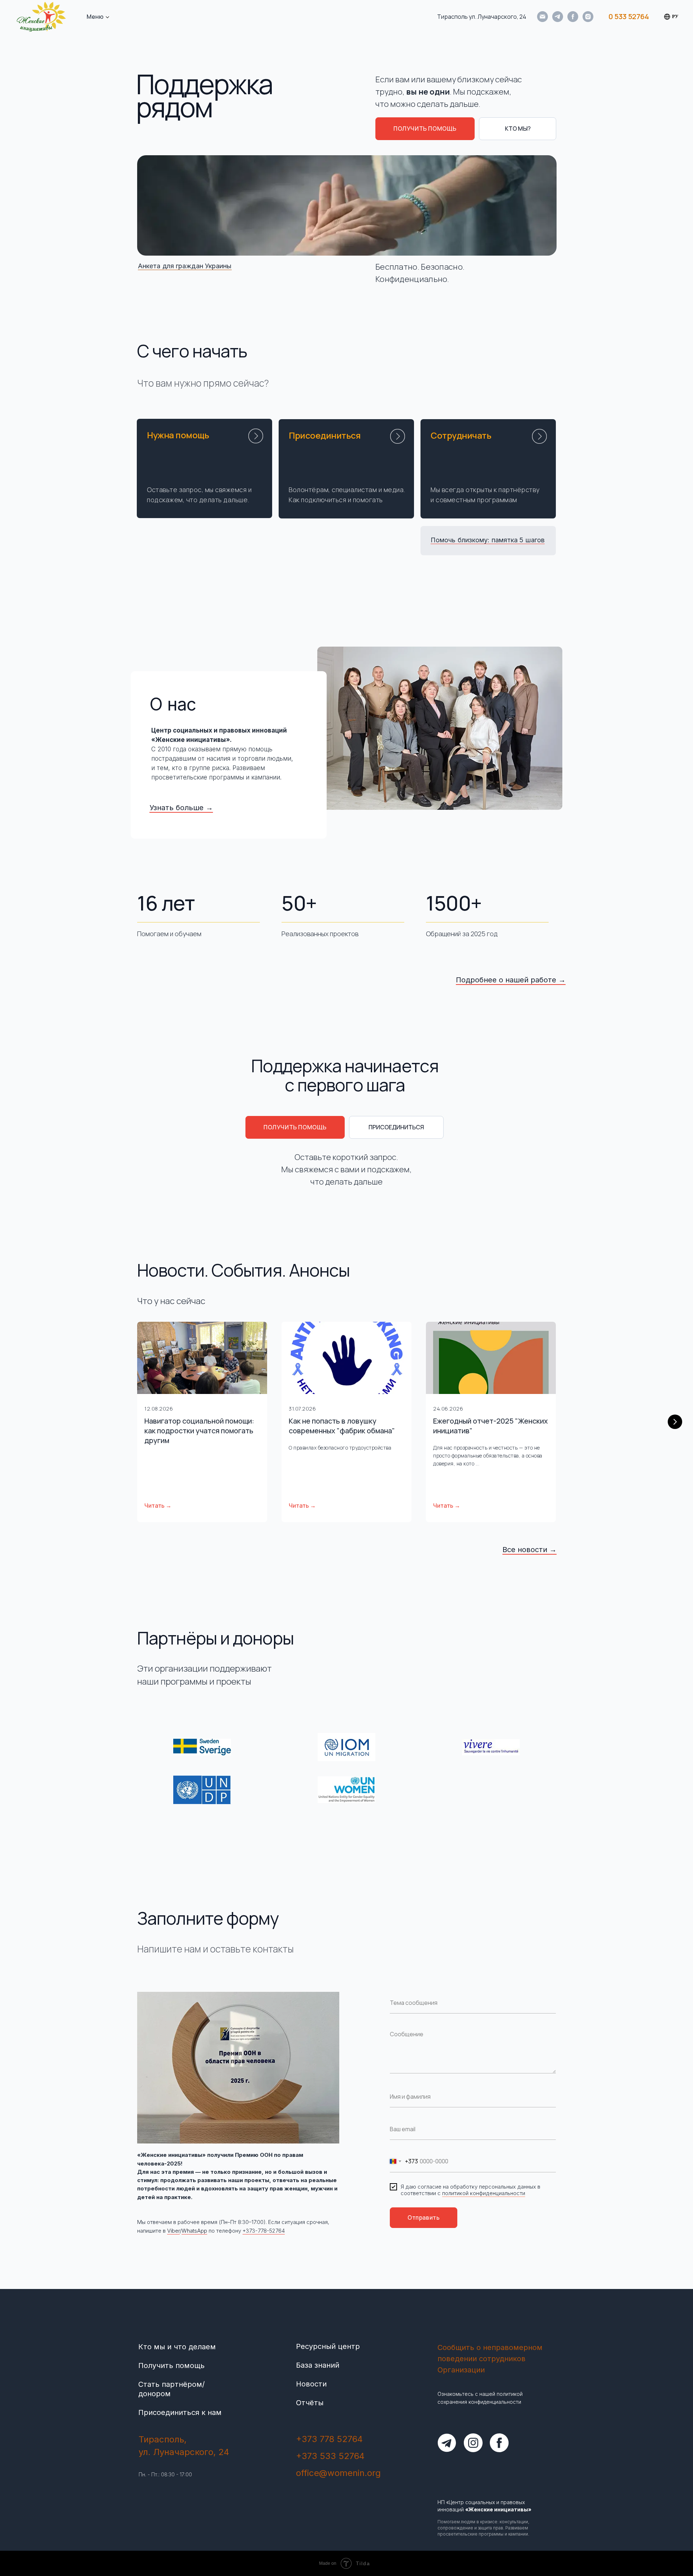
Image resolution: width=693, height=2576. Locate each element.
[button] (425, 129)
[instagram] (588, 17)
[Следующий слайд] (675, 1422)
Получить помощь (171, 2366)
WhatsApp (194, 2231)
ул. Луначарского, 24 (184, 2452)
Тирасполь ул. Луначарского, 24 (482, 17)
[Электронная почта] (542, 17)
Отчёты (310, 2403)
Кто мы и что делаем (177, 2347)
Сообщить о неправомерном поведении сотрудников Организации (490, 2359)
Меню (95, 17)
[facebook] (573, 17)
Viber (173, 2231)
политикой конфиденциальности (484, 2193)
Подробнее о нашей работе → (511, 980)
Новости (311, 2384)
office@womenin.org (338, 2473)
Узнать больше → (181, 808)
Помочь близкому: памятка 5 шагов (488, 540)
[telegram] (558, 17)
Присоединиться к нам (180, 2412)
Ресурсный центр (328, 2346)
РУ (675, 16)
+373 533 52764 (330, 2456)
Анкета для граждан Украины (185, 266)
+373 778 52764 (329, 2439)
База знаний (318, 2365)
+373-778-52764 (264, 2231)
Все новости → (529, 1550)
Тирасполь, (163, 2439)
